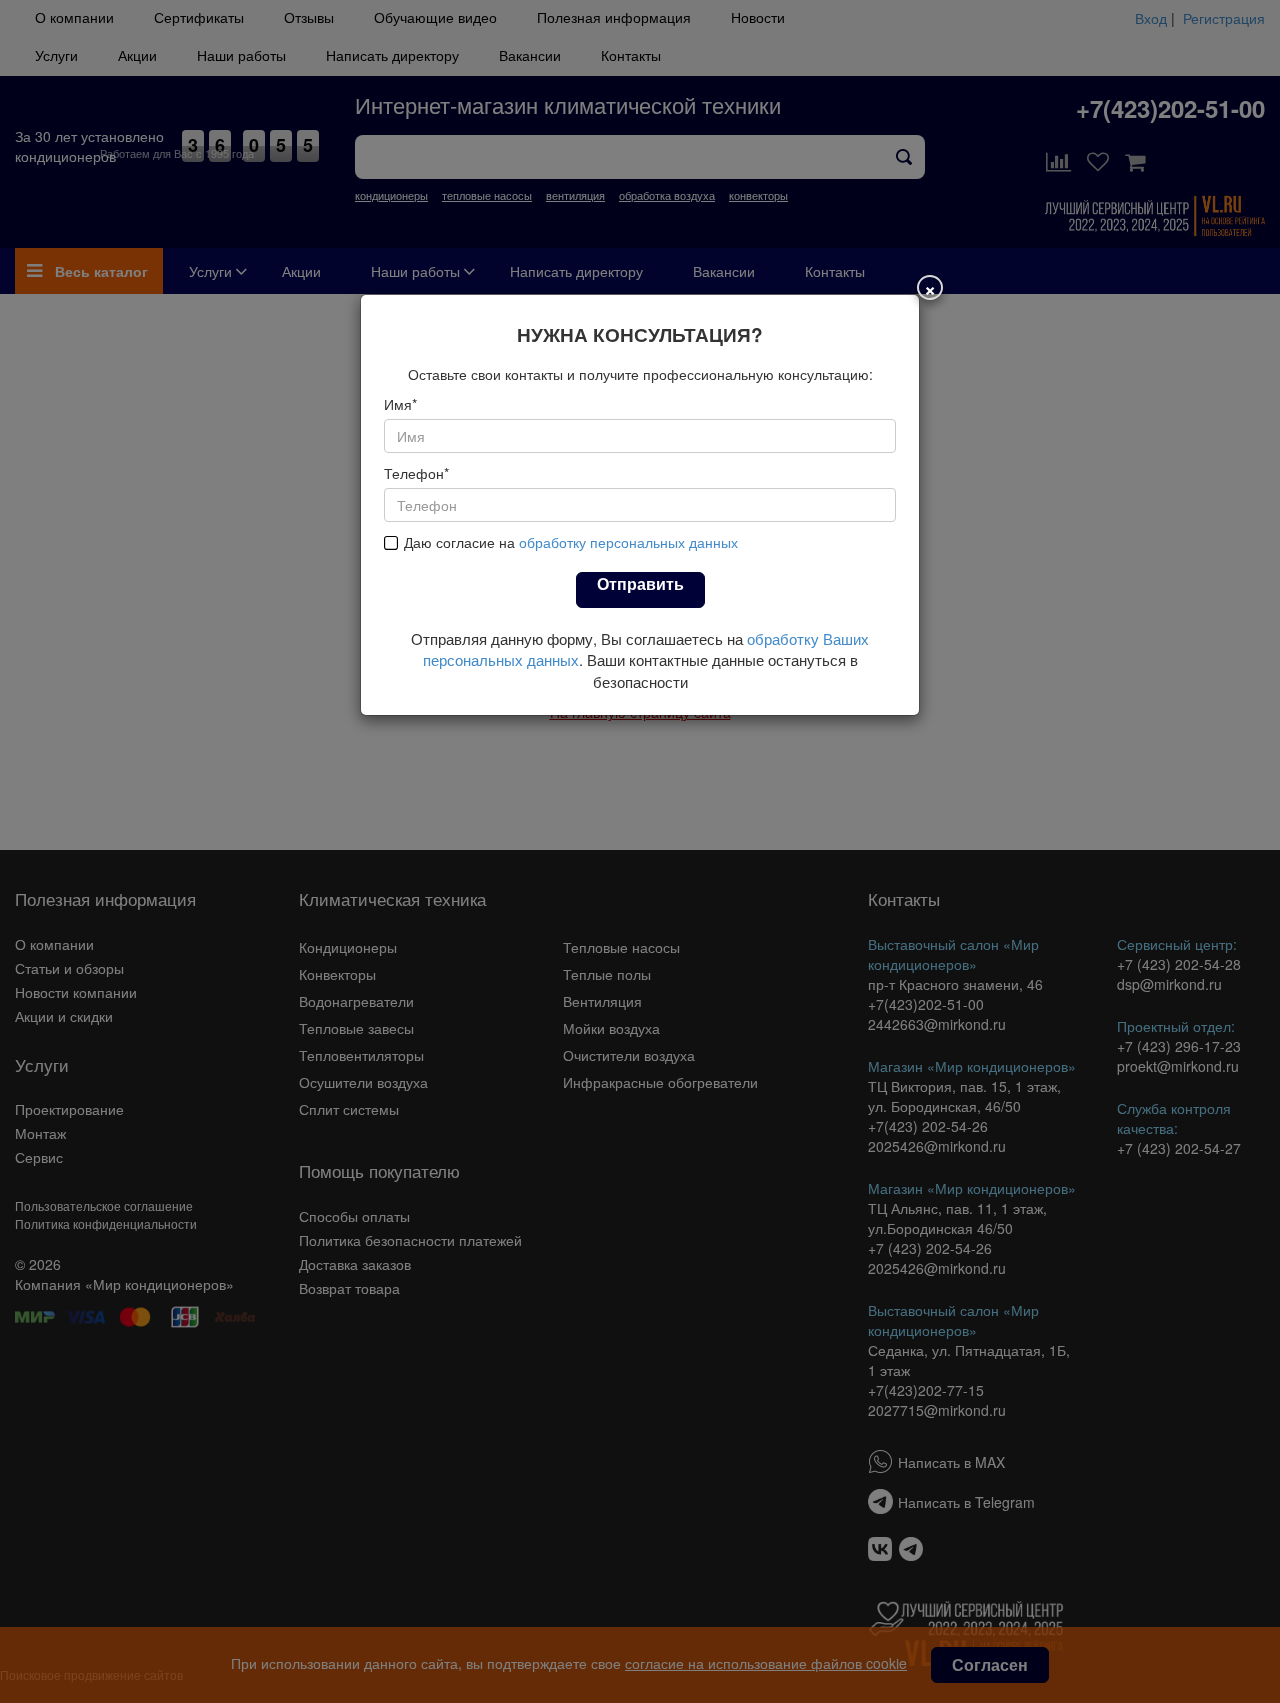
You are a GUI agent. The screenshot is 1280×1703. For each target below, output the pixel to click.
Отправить (640, 583)
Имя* (400, 404)
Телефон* (416, 473)
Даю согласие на (571, 542)
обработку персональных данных (628, 542)
